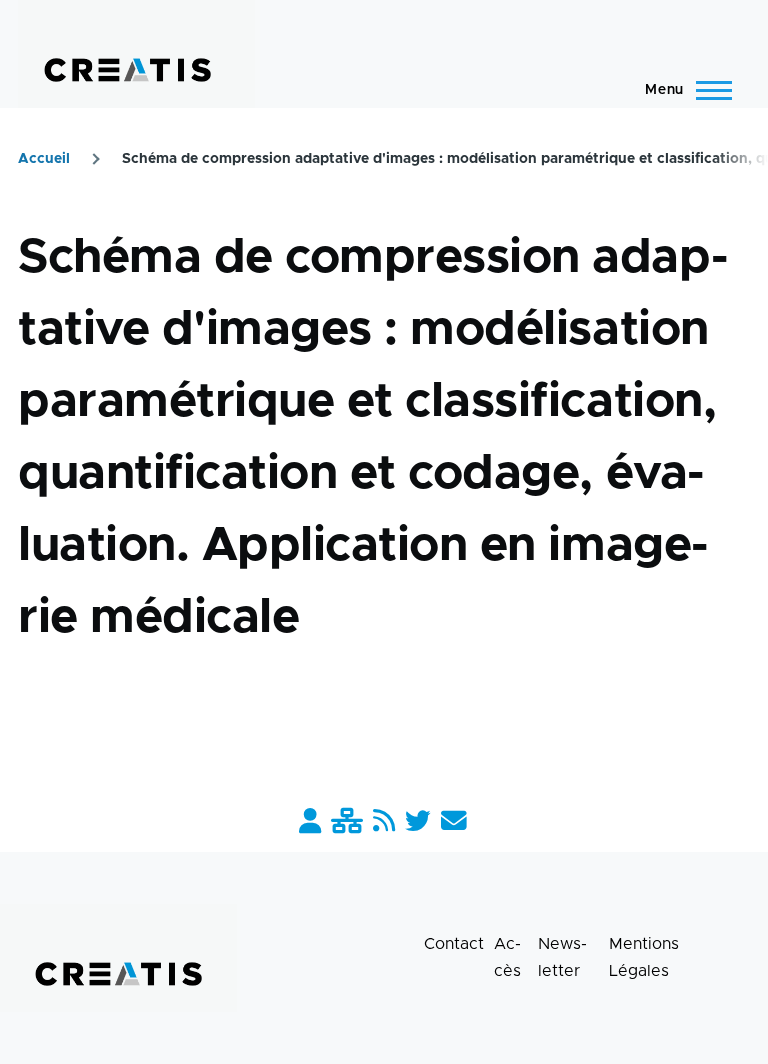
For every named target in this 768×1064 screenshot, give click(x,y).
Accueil (44, 159)
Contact (454, 944)
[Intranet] (347, 822)
